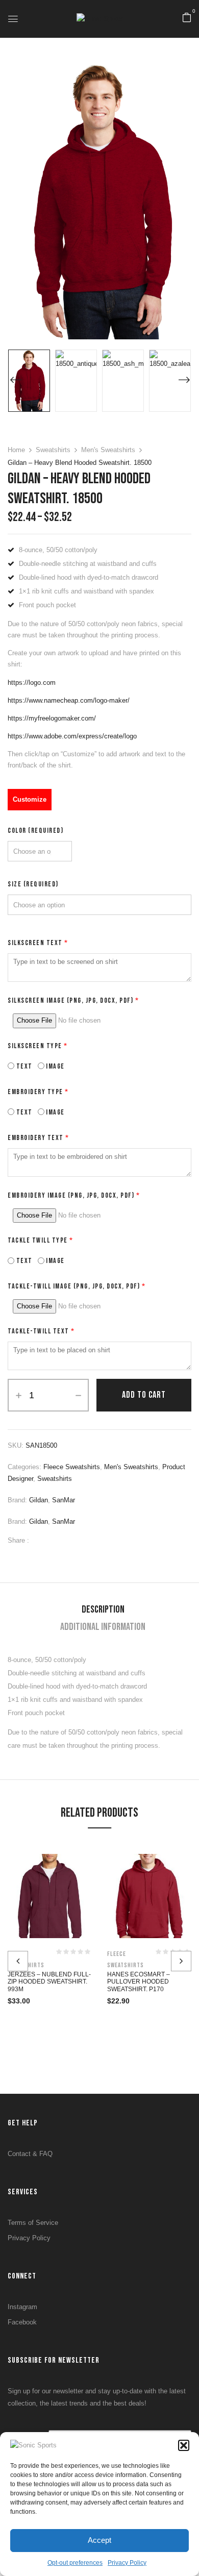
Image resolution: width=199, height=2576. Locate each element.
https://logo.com (32, 683)
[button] (184, 2445)
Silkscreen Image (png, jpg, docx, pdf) (73, 1000)
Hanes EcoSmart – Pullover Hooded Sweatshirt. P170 (139, 1982)
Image (55, 1066)
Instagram (22, 2307)
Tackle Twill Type (41, 1240)
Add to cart (144, 1395)
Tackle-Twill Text (41, 1331)
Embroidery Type (38, 1092)
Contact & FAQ (30, 2154)
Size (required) (33, 884)
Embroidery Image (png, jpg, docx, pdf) (74, 1195)
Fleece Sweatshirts (72, 1467)
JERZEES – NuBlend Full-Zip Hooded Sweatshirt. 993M (49, 1982)
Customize (30, 799)
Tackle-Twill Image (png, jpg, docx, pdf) (77, 1286)
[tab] (103, 1609)
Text (23, 1066)
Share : (18, 1540)
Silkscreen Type (38, 1046)
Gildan (39, 1500)
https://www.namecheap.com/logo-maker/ (69, 700)
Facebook (22, 2322)
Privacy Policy (127, 2563)
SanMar (64, 1500)
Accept (99, 2540)
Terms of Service (33, 2223)
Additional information (103, 1627)
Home (16, 450)
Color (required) (35, 831)
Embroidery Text (39, 1138)
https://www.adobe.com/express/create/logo (72, 736)
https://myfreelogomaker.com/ (52, 718)
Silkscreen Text (38, 943)
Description (103, 1609)
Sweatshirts (53, 450)
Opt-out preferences (75, 2563)
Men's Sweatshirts (108, 450)
